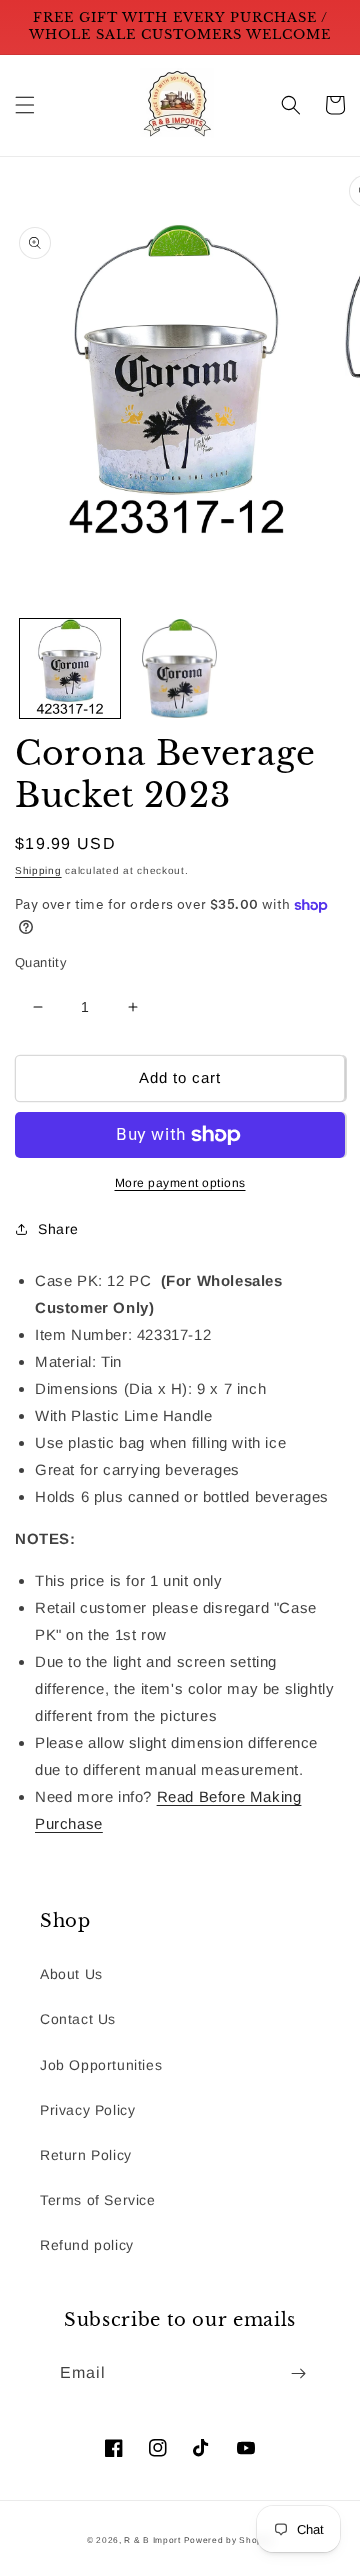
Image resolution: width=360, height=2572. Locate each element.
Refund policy (87, 2245)
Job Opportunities (101, 2065)
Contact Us (78, 2019)
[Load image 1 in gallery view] (70, 669)
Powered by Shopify (229, 2540)
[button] (25, 105)
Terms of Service (98, 2200)
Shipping (38, 870)
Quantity (41, 962)
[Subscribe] (298, 2373)
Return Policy (86, 2155)
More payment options (180, 1183)
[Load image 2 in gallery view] (180, 669)
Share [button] (58, 1229)
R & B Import (153, 2540)
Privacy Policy (87, 2110)
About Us (71, 1974)
